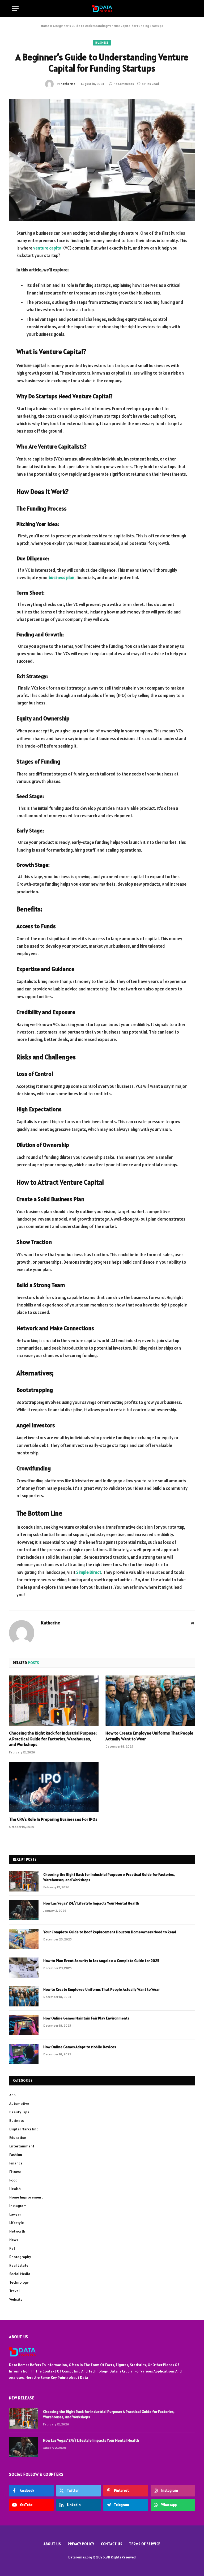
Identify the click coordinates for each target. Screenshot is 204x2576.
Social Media (20, 2274)
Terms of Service (145, 2544)
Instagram (18, 2206)
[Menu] (15, 9)
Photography (20, 2257)
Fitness (15, 2172)
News (14, 2240)
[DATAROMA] (102, 9)
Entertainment (22, 2146)
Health (15, 2189)
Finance (16, 2163)
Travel (14, 2291)
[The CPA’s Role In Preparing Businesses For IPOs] (54, 1787)
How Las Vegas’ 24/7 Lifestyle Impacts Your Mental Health (91, 1903)
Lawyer (15, 2214)
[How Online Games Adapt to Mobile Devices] (24, 2054)
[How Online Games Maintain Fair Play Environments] (24, 2025)
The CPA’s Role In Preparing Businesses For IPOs (53, 1819)
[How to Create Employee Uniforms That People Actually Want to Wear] (150, 1701)
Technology (19, 2282)
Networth (17, 2231)
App (12, 2095)
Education (18, 2138)
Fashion (16, 2155)
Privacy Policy (81, 2544)
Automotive (19, 2104)
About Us (52, 2544)
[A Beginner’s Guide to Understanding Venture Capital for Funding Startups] (102, 160)
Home (45, 26)
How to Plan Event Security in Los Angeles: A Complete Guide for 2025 (101, 1961)
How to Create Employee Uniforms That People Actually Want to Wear (149, 1736)
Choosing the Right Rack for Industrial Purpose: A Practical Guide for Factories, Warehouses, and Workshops (53, 1739)
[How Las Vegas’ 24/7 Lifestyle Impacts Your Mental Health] (24, 1910)
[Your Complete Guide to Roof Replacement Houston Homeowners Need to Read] (24, 1939)
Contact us (112, 2544)
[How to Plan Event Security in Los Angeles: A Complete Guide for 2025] (24, 1968)
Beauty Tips (19, 2112)
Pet (12, 2248)
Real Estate (19, 2265)
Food (13, 2180)
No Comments (124, 84)
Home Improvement (26, 2197)
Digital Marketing (24, 2129)
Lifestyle (17, 2223)
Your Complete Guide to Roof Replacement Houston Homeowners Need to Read (110, 1932)
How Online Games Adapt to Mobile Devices (80, 2047)
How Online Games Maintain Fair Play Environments (86, 2018)
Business (102, 43)
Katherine (68, 84)
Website (16, 2299)
